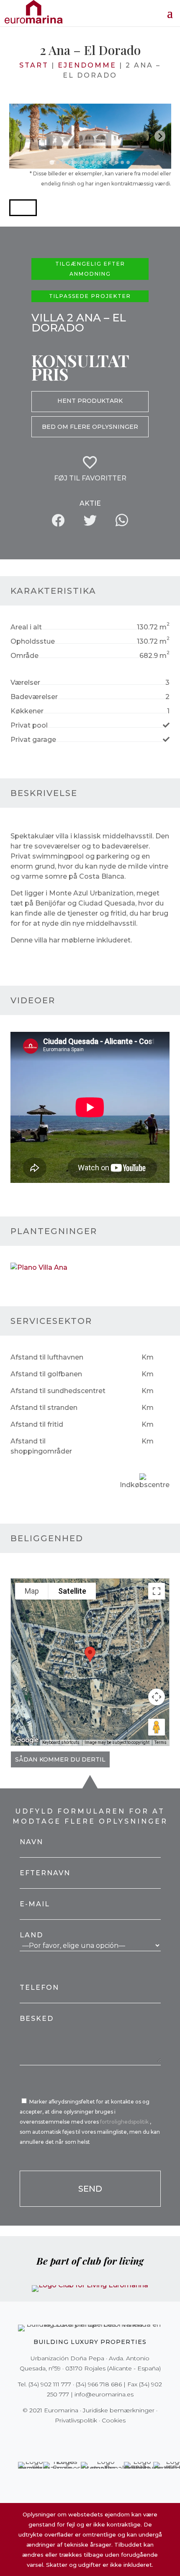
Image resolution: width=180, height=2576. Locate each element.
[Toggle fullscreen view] (157, 1591)
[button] (23, 208)
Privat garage (33, 740)
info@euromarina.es (104, 2394)
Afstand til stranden (44, 1408)
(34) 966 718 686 (99, 2384)
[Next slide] (160, 136)
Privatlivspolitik (76, 2420)
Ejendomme (87, 65)
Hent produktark (90, 401)
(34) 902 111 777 (50, 2384)
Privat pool (29, 725)
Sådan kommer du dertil (60, 1759)
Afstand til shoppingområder (41, 1446)
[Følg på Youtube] (108, 2438)
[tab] (52, 162)
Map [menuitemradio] (32, 1591)
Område (24, 656)
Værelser (25, 682)
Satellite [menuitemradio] (72, 1591)
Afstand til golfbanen (46, 1374)
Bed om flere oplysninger (90, 427)
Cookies (114, 2420)
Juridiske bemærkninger (119, 2410)
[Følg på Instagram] (84, 2438)
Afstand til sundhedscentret (58, 1391)
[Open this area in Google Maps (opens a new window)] (27, 1740)
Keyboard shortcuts (61, 1742)
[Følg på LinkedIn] (119, 2438)
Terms (161, 1742)
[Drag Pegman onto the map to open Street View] (157, 1727)
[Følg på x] (72, 2438)
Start (34, 65)
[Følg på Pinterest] (96, 2438)
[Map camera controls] (157, 1697)
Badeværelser (34, 697)
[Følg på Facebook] (61, 2438)
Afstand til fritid (37, 1424)
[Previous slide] (20, 136)
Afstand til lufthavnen (47, 1357)
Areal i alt (26, 627)
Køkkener (27, 711)
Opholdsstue (33, 641)
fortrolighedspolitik (125, 2122)
